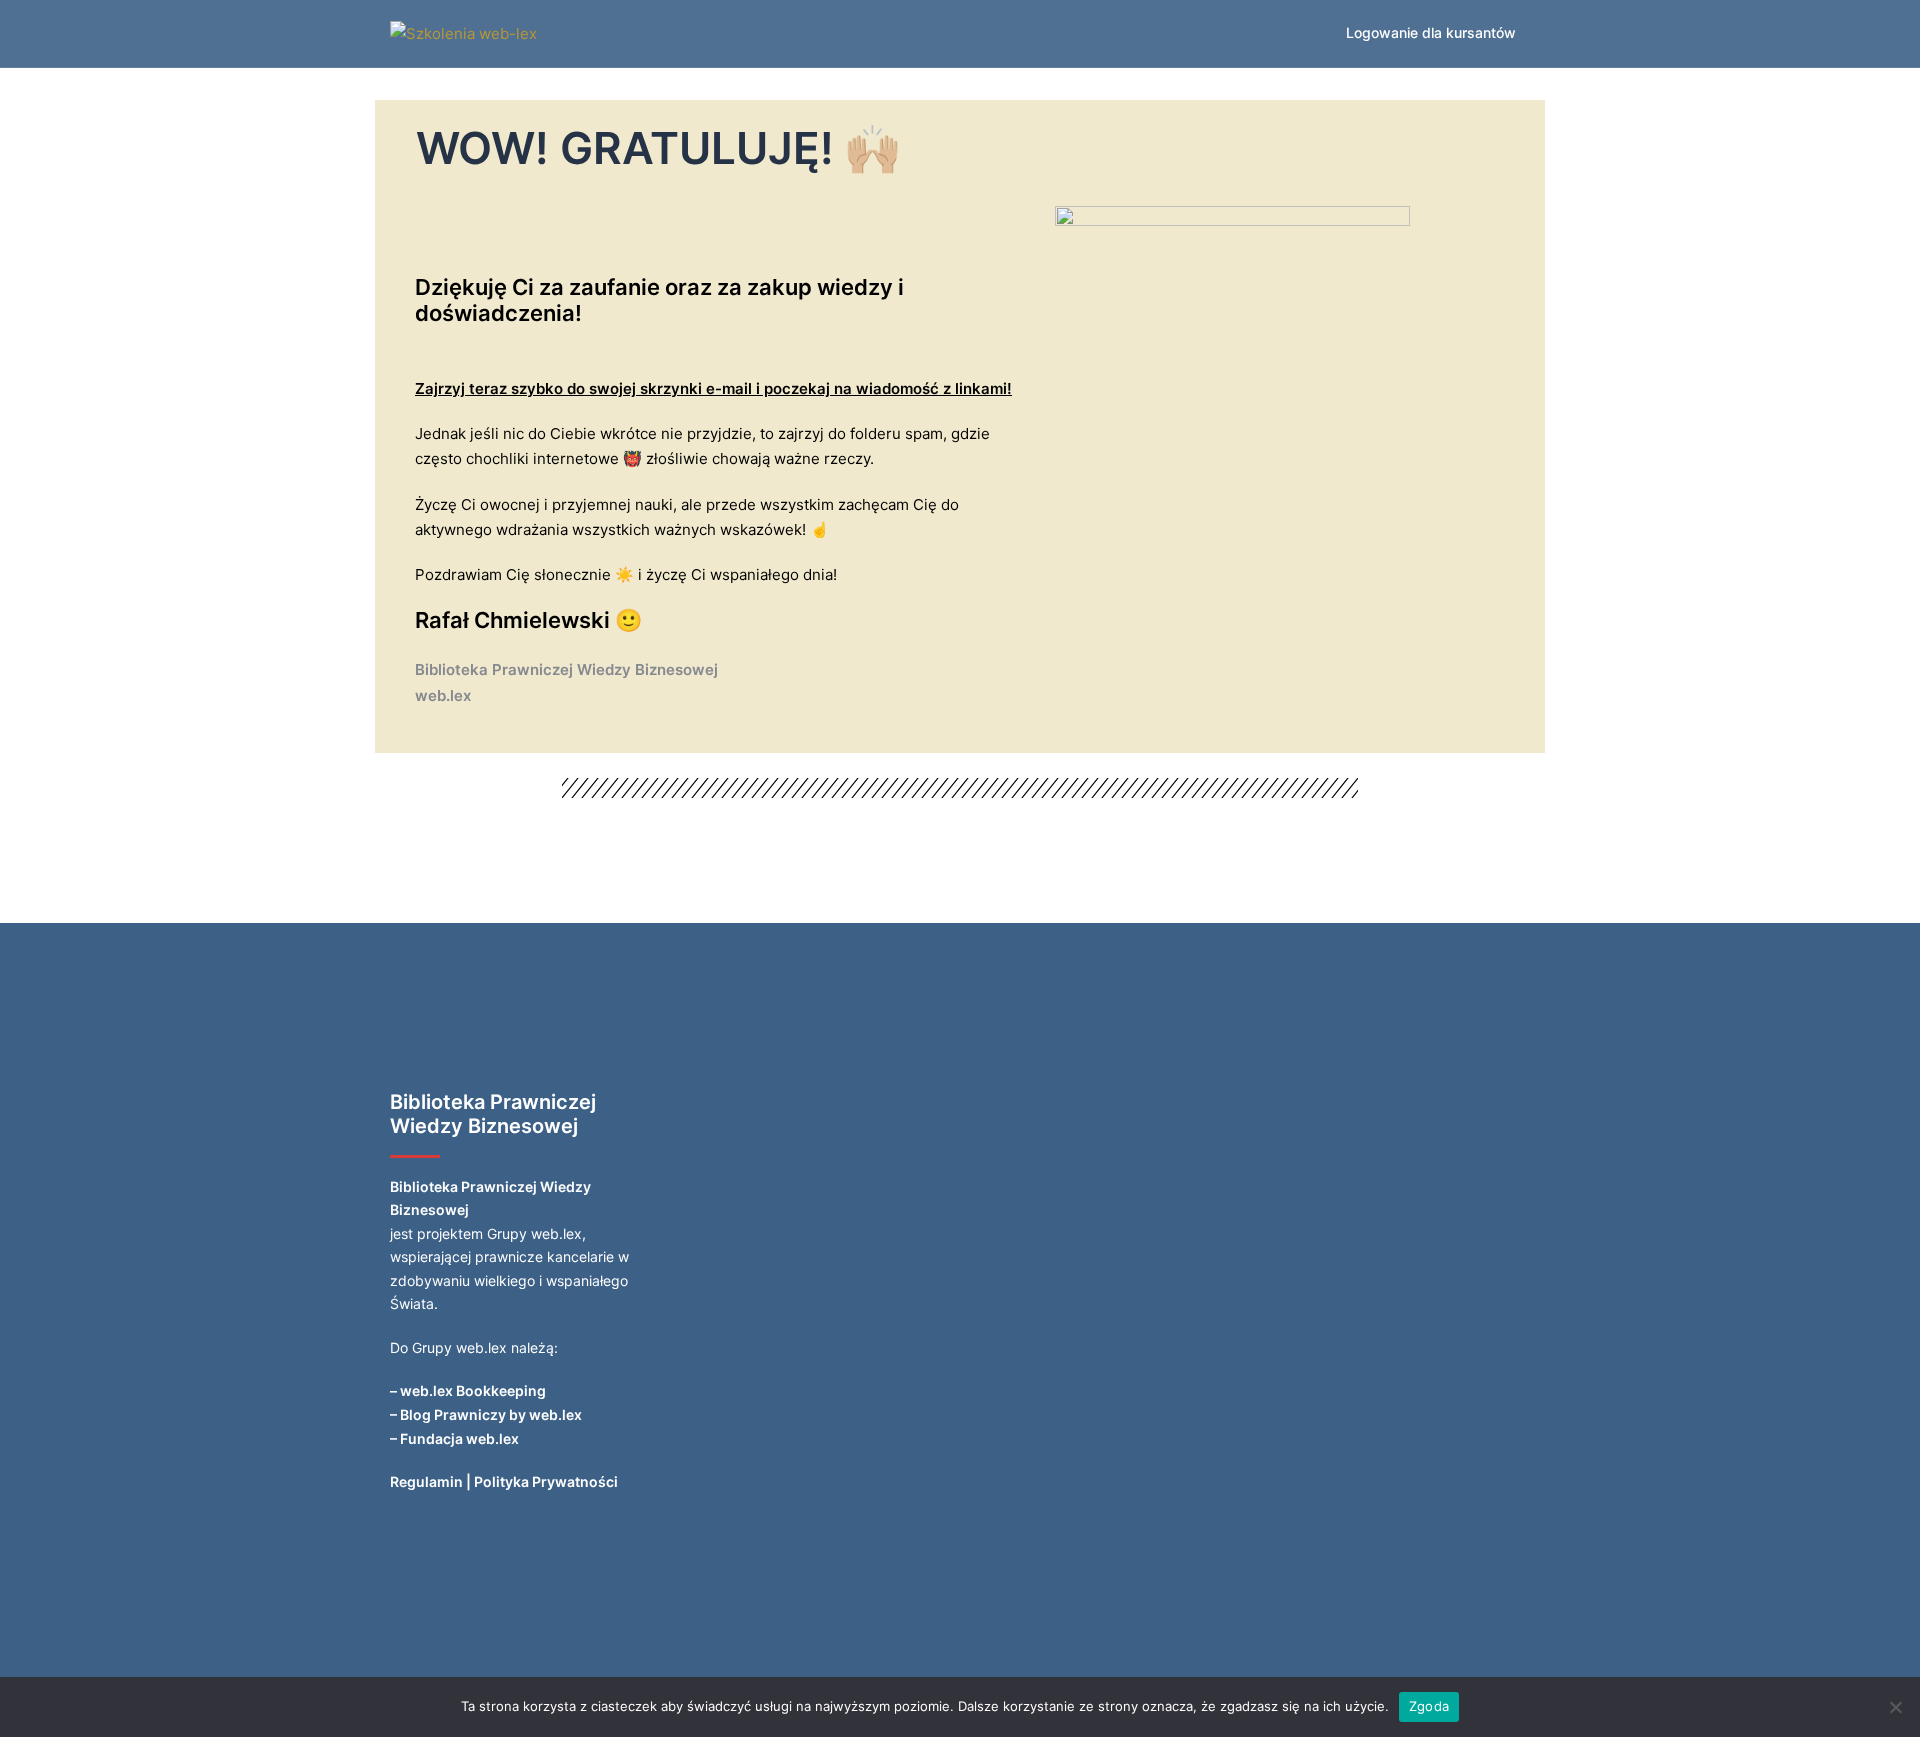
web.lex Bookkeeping (473, 1390)
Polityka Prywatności (546, 1481)
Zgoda (1429, 1706)
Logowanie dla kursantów (1431, 32)
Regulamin (426, 1481)
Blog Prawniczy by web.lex (491, 1414)
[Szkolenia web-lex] (463, 32)
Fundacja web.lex (459, 1438)
